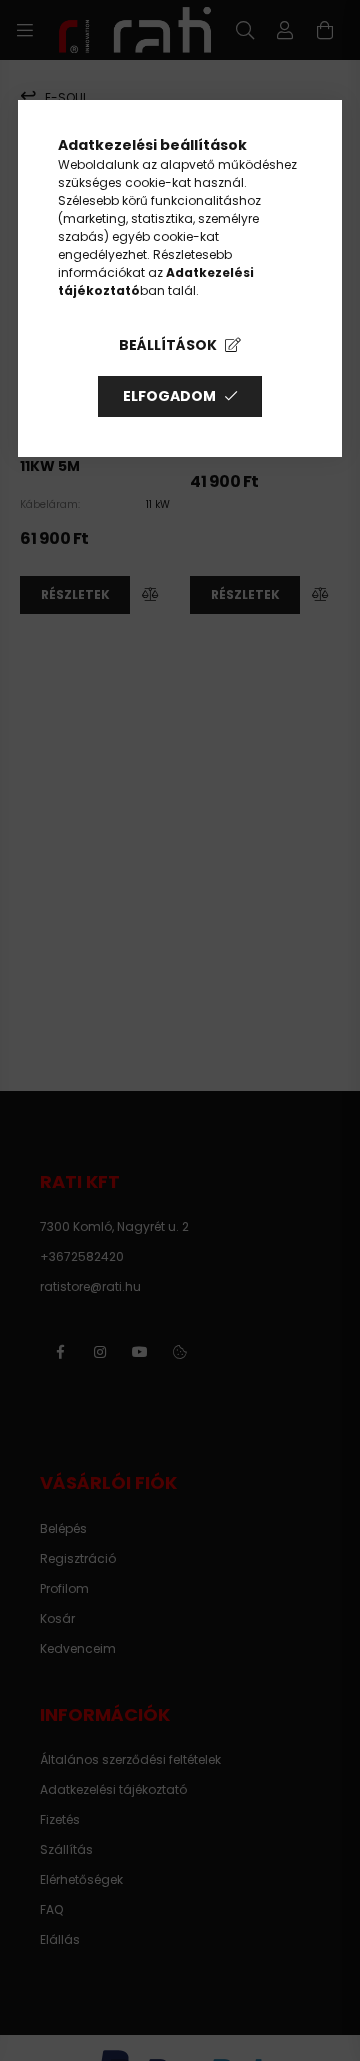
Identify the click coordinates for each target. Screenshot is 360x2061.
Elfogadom (169, 396)
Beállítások (168, 345)
